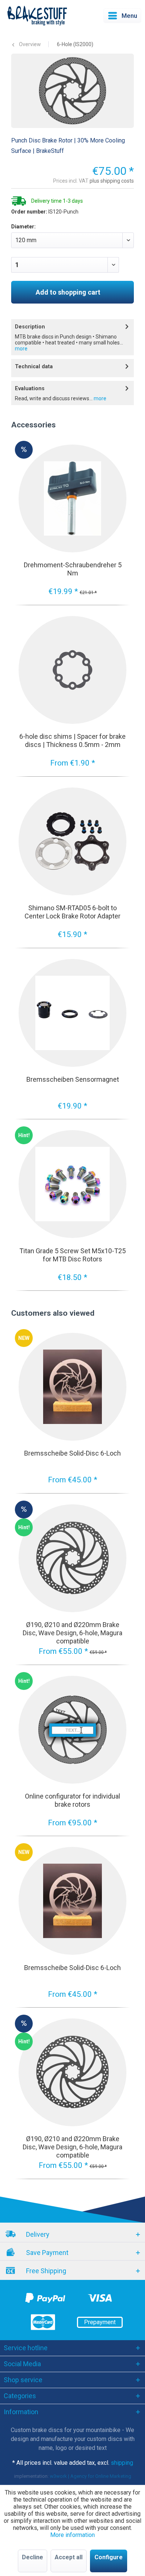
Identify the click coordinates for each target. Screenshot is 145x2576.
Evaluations (30, 389)
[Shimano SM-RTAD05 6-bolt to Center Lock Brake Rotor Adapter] (72, 841)
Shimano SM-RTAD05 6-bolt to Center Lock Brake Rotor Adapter (72, 912)
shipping (122, 2463)
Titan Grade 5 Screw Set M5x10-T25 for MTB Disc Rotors (72, 1255)
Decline (33, 2557)
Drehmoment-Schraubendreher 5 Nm (73, 569)
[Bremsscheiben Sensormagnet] (72, 1013)
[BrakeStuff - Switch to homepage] (37, 16)
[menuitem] (122, 16)
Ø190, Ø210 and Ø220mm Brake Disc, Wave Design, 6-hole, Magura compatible (72, 1633)
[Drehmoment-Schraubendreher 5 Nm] (72, 498)
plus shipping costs (112, 181)
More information (72, 2535)
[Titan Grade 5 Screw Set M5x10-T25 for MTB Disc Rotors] (72, 1184)
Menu (129, 16)
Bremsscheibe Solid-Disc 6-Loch (72, 1453)
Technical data (34, 367)
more (21, 349)
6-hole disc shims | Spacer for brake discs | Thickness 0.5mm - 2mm (72, 740)
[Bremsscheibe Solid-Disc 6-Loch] (72, 1387)
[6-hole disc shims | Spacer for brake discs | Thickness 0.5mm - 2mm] (72, 670)
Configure (109, 2557)
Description (30, 327)
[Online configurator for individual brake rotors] (72, 1730)
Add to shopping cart (68, 292)
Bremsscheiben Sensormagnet (73, 1079)
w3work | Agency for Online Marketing (91, 2476)
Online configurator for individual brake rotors (72, 1800)
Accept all (69, 2557)
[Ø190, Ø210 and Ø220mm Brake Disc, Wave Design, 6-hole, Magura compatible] (72, 1558)
